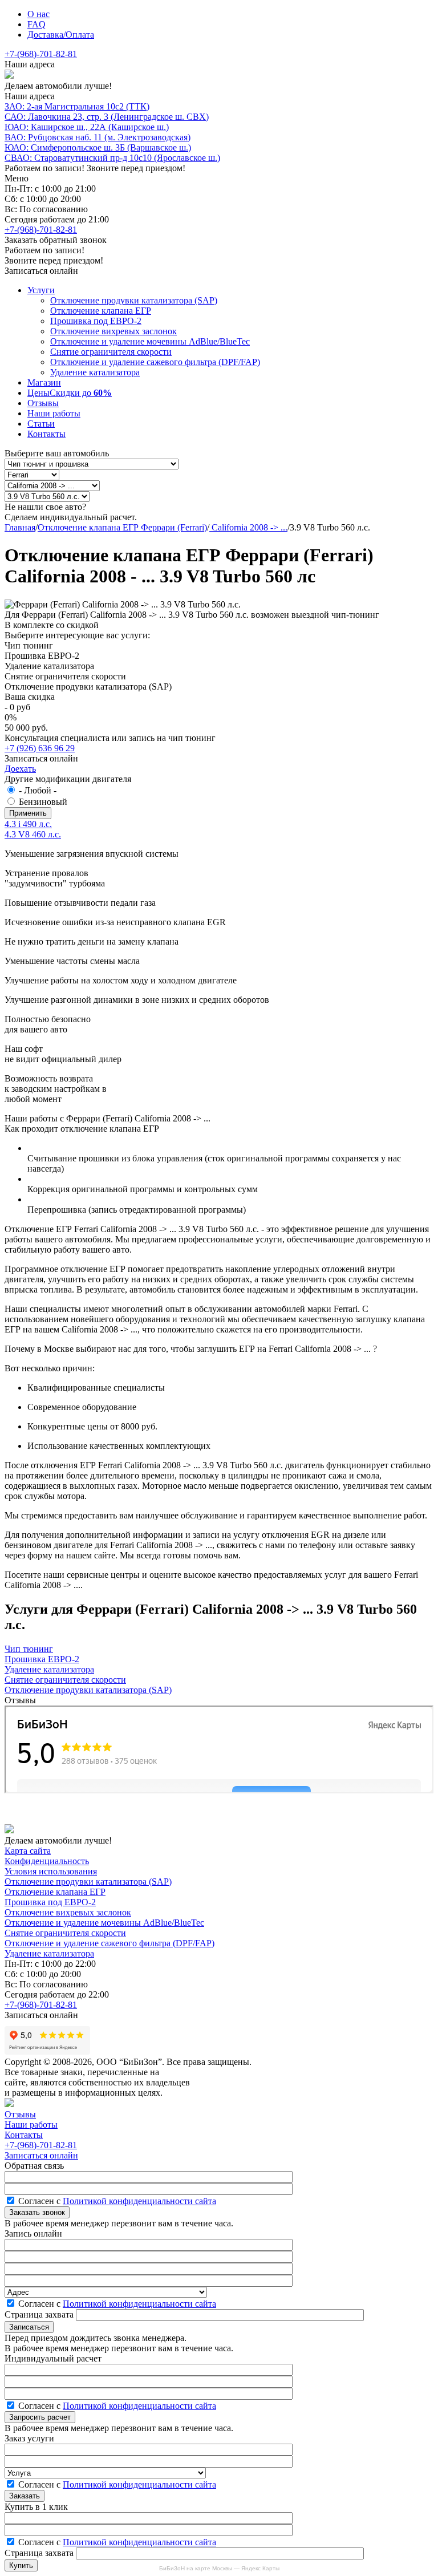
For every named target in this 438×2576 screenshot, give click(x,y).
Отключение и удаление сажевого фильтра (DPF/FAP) (155, 362)
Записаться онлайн (41, 2155)
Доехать (20, 769)
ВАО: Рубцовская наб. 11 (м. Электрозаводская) (98, 137)
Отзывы (43, 403)
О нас (38, 14)
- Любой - (38, 790)
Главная (20, 527)
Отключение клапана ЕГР (101, 311)
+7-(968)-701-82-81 (41, 54)
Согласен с (117, 2201)
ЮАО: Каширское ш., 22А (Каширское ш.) (87, 127)
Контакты (46, 434)
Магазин (44, 382)
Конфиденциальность (47, 1861)
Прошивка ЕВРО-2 (42, 1659)
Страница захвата (40, 2314)
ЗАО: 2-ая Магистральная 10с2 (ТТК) (77, 106)
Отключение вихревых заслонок (113, 331)
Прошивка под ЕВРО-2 (96, 321)
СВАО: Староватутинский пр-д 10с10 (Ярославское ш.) (112, 158)
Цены (70, 393)
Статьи (41, 424)
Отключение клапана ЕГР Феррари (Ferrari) (122, 527)
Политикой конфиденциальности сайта (139, 2201)
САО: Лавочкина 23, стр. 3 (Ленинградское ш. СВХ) (107, 117)
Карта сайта (28, 1851)
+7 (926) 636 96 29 (40, 748)
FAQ (36, 24)
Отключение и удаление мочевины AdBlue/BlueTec (150, 341)
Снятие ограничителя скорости (111, 352)
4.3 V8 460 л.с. (33, 834)
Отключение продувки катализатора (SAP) (134, 300)
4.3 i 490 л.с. (28, 824)
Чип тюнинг (29, 1649)
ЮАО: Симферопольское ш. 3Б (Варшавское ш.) (98, 147)
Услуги (41, 290)
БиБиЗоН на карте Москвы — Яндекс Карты (219, 2568)
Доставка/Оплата (61, 35)
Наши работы (54, 413)
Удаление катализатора (95, 372)
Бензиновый (43, 802)
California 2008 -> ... (248, 527)
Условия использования (51, 1871)
